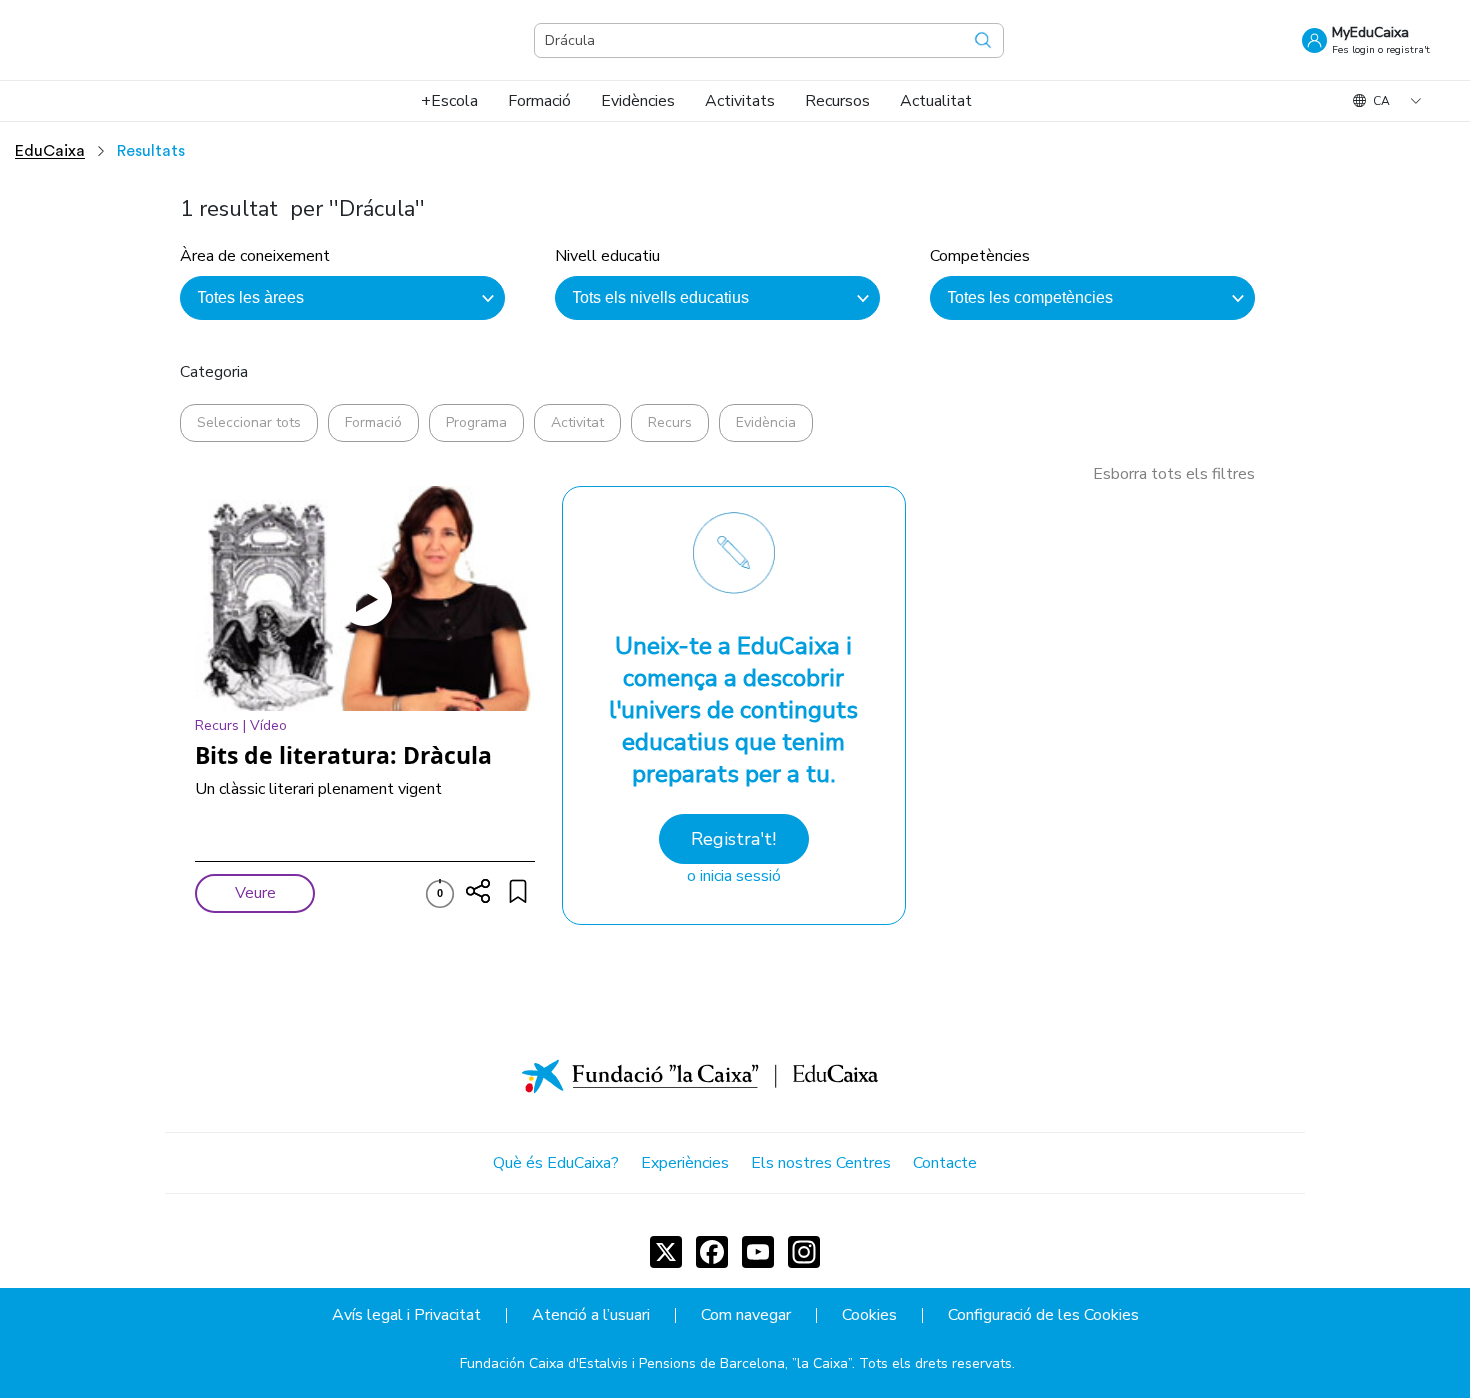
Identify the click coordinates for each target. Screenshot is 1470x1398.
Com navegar (746, 1315)
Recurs (670, 422)
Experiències (685, 1163)
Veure (255, 893)
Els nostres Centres (821, 1163)
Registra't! (733, 839)
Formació (373, 422)
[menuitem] (449, 101)
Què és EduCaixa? (556, 1163)
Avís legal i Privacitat (406, 1315)
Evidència (766, 422)
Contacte (945, 1163)
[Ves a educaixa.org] (140, 40)
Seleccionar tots (249, 422)
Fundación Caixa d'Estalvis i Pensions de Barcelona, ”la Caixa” (656, 1363)
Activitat (577, 422)
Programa (476, 422)
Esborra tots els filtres (1174, 474)
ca (1381, 101)
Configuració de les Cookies (1043, 1315)
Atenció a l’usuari (591, 1315)
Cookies (869, 1315)
